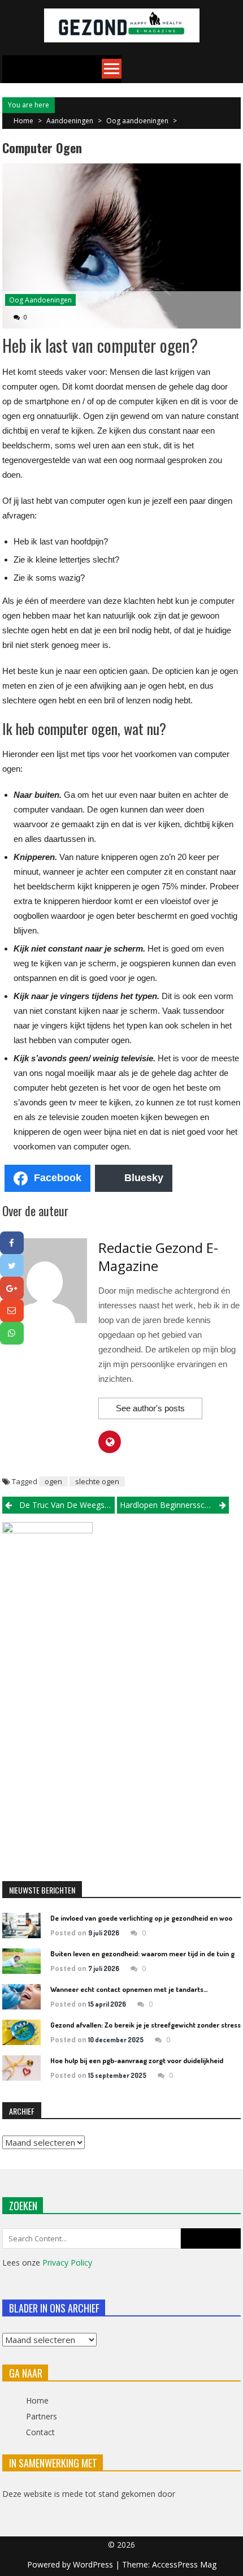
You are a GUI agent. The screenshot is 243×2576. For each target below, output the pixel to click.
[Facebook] (12, 1243)
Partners (42, 2416)
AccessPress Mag (184, 2564)
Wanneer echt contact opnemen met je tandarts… (129, 1989)
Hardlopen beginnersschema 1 (174, 1505)
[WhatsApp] (12, 1333)
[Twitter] (12, 1265)
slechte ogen (97, 1481)
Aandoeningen (70, 121)
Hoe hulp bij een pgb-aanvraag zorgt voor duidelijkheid (137, 2060)
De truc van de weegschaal (67, 1505)
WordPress (94, 2564)
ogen (53, 1481)
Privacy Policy (67, 2262)
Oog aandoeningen (137, 121)
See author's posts (150, 1408)
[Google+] (12, 1288)
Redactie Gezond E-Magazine (158, 1257)
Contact (40, 2432)
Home (37, 2400)
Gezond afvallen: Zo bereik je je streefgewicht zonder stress (146, 2025)
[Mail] (12, 1311)
